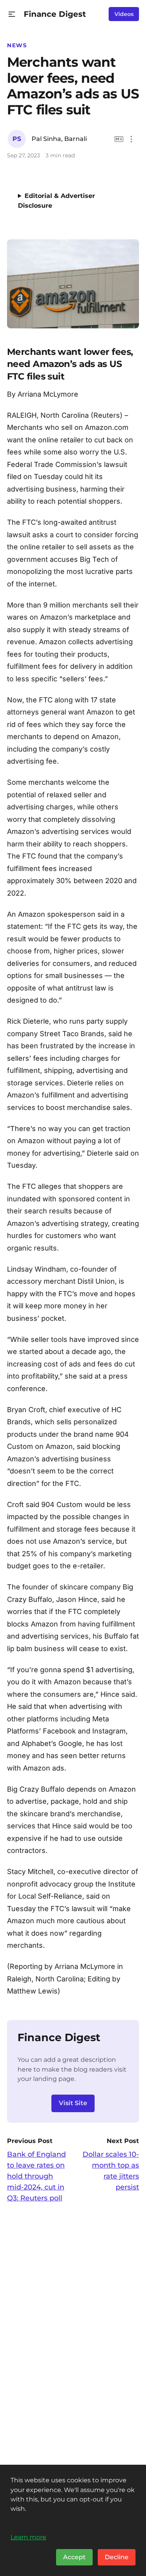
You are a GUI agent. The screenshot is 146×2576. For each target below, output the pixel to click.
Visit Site (73, 2103)
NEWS (17, 45)
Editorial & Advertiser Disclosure (56, 201)
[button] (12, 14)
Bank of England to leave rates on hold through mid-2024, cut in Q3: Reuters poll (36, 2176)
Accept (74, 2557)
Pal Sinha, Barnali (59, 139)
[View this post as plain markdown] (119, 139)
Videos (124, 14)
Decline (117, 2557)
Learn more (28, 2537)
